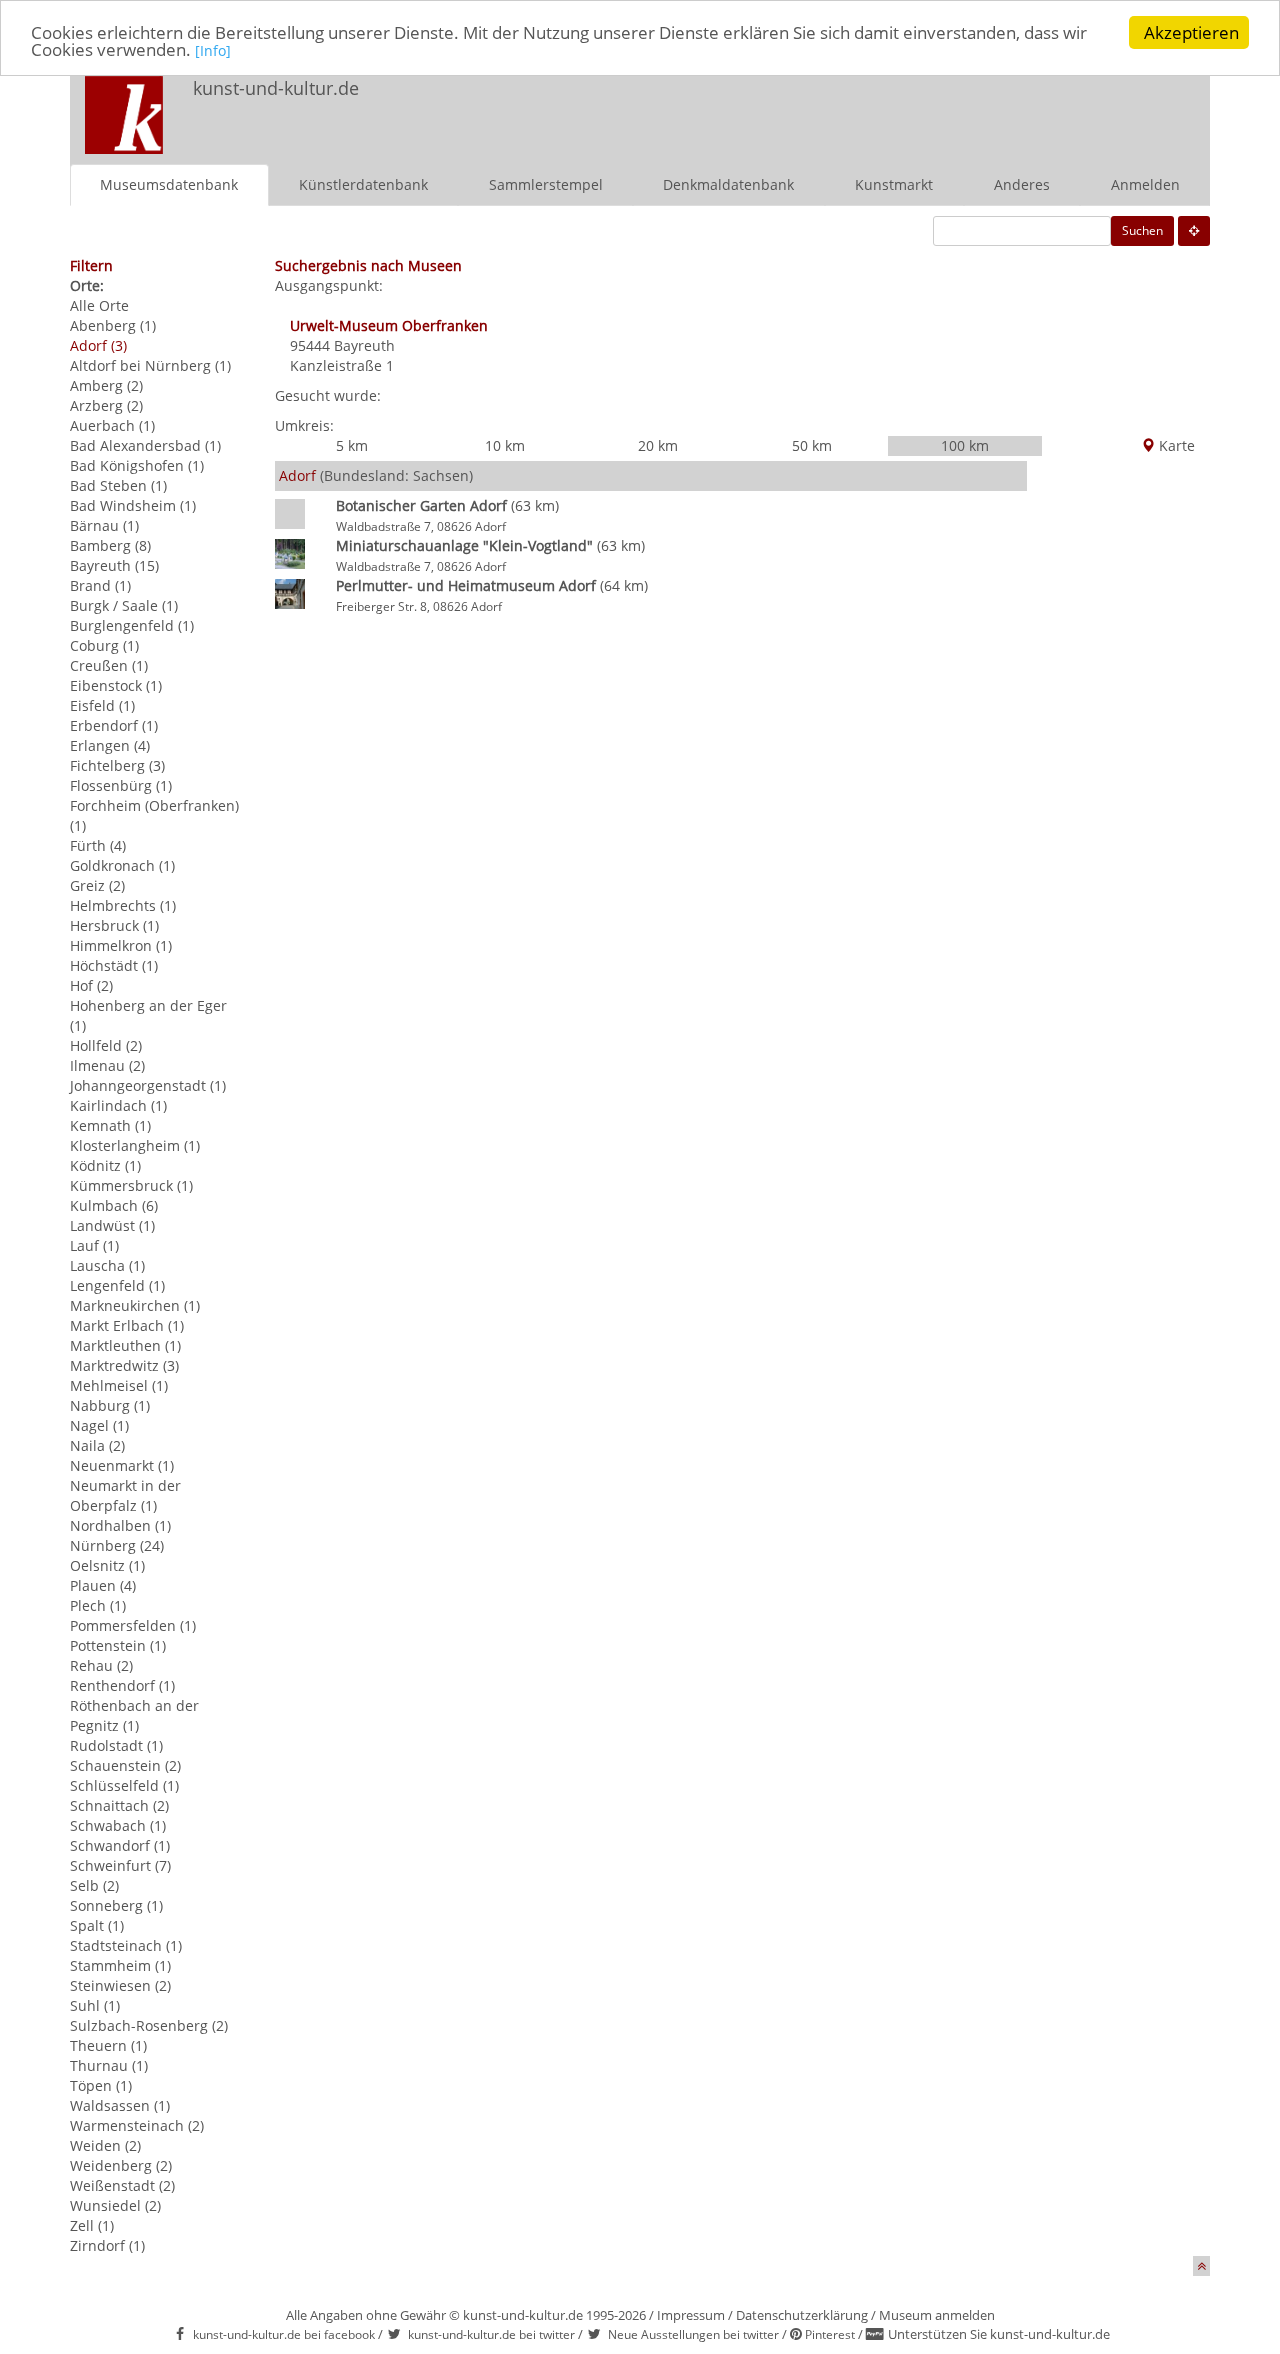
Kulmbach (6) (114, 1205)
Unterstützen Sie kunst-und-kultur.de (999, 2334)
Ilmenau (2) (107, 1065)
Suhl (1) (95, 2005)
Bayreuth (364, 345)
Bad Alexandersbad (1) (145, 445)
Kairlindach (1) (118, 1105)
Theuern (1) (108, 2045)
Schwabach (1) (118, 1825)
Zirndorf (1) (107, 2245)
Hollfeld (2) (106, 1045)
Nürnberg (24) (117, 1545)
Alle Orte (99, 305)
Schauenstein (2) (125, 1765)
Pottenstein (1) (118, 1645)
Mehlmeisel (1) (119, 1385)
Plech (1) (98, 1605)
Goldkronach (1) (122, 865)
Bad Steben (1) (118, 485)
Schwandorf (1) (120, 1845)
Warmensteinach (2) (137, 2125)
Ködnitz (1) (105, 1165)
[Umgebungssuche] (1194, 231)
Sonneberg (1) (116, 1905)
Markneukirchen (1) (135, 1305)
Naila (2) (97, 1445)
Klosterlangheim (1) (135, 1145)
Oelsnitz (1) (107, 1565)
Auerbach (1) (112, 425)
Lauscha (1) (107, 1265)
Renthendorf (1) (122, 1685)
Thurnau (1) (109, 2065)
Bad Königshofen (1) (137, 465)
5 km (352, 445)
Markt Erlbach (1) (127, 1325)
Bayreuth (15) (114, 565)
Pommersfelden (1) (133, 1625)
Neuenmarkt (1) (122, 1465)
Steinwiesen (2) (120, 1985)
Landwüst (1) (112, 1225)
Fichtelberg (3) (117, 765)
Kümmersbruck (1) (131, 1185)
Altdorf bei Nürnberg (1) (150, 365)
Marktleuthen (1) (125, 1345)
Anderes (1022, 184)
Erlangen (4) (110, 745)
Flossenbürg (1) (121, 785)
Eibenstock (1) (116, 685)
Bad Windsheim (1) (133, 505)
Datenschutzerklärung (802, 2315)
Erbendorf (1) (114, 725)
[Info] (213, 51)
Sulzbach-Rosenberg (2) (149, 2025)
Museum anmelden (937, 2315)
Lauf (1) (94, 1245)
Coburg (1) (104, 645)
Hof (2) (91, 985)
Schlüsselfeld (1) (124, 1785)
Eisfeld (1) (102, 705)
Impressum (691, 2315)
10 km (505, 445)
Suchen (1142, 230)
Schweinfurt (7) (120, 1865)
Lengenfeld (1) (117, 1285)
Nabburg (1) (110, 1405)
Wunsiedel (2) (115, 2205)
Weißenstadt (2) (122, 2185)
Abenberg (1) (113, 325)
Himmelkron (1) (121, 945)
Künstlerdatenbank (363, 184)
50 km (812, 445)
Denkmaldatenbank (728, 184)
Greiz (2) (97, 885)
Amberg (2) (106, 385)
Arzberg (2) (106, 405)
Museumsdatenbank (169, 184)
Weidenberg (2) (121, 2165)
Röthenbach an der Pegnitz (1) (134, 1715)
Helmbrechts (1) (123, 905)
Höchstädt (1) (114, 965)
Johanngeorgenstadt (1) (148, 1085)
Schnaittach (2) (119, 1805)
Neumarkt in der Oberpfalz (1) (125, 1495)
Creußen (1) (109, 665)
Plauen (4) (103, 1585)
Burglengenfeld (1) (132, 625)
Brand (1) (100, 585)
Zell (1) (92, 2225)
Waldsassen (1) (120, 2105)
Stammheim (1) (120, 1965)
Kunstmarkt (894, 184)
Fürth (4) (98, 845)
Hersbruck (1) (114, 925)
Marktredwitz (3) (124, 1365)
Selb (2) (94, 1885)
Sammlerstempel (546, 184)
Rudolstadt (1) (116, 1745)
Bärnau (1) (104, 525)
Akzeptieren (1191, 32)
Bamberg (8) (110, 545)
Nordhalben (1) (120, 1525)
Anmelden (1145, 184)
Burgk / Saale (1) (124, 605)
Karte (1175, 445)
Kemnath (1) (110, 1125)
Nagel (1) (99, 1425)
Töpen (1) (101, 2085)
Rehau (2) (101, 1665)
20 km (658, 445)
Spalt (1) (97, 1925)
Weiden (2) (105, 2145)
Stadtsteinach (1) (126, 1945)
